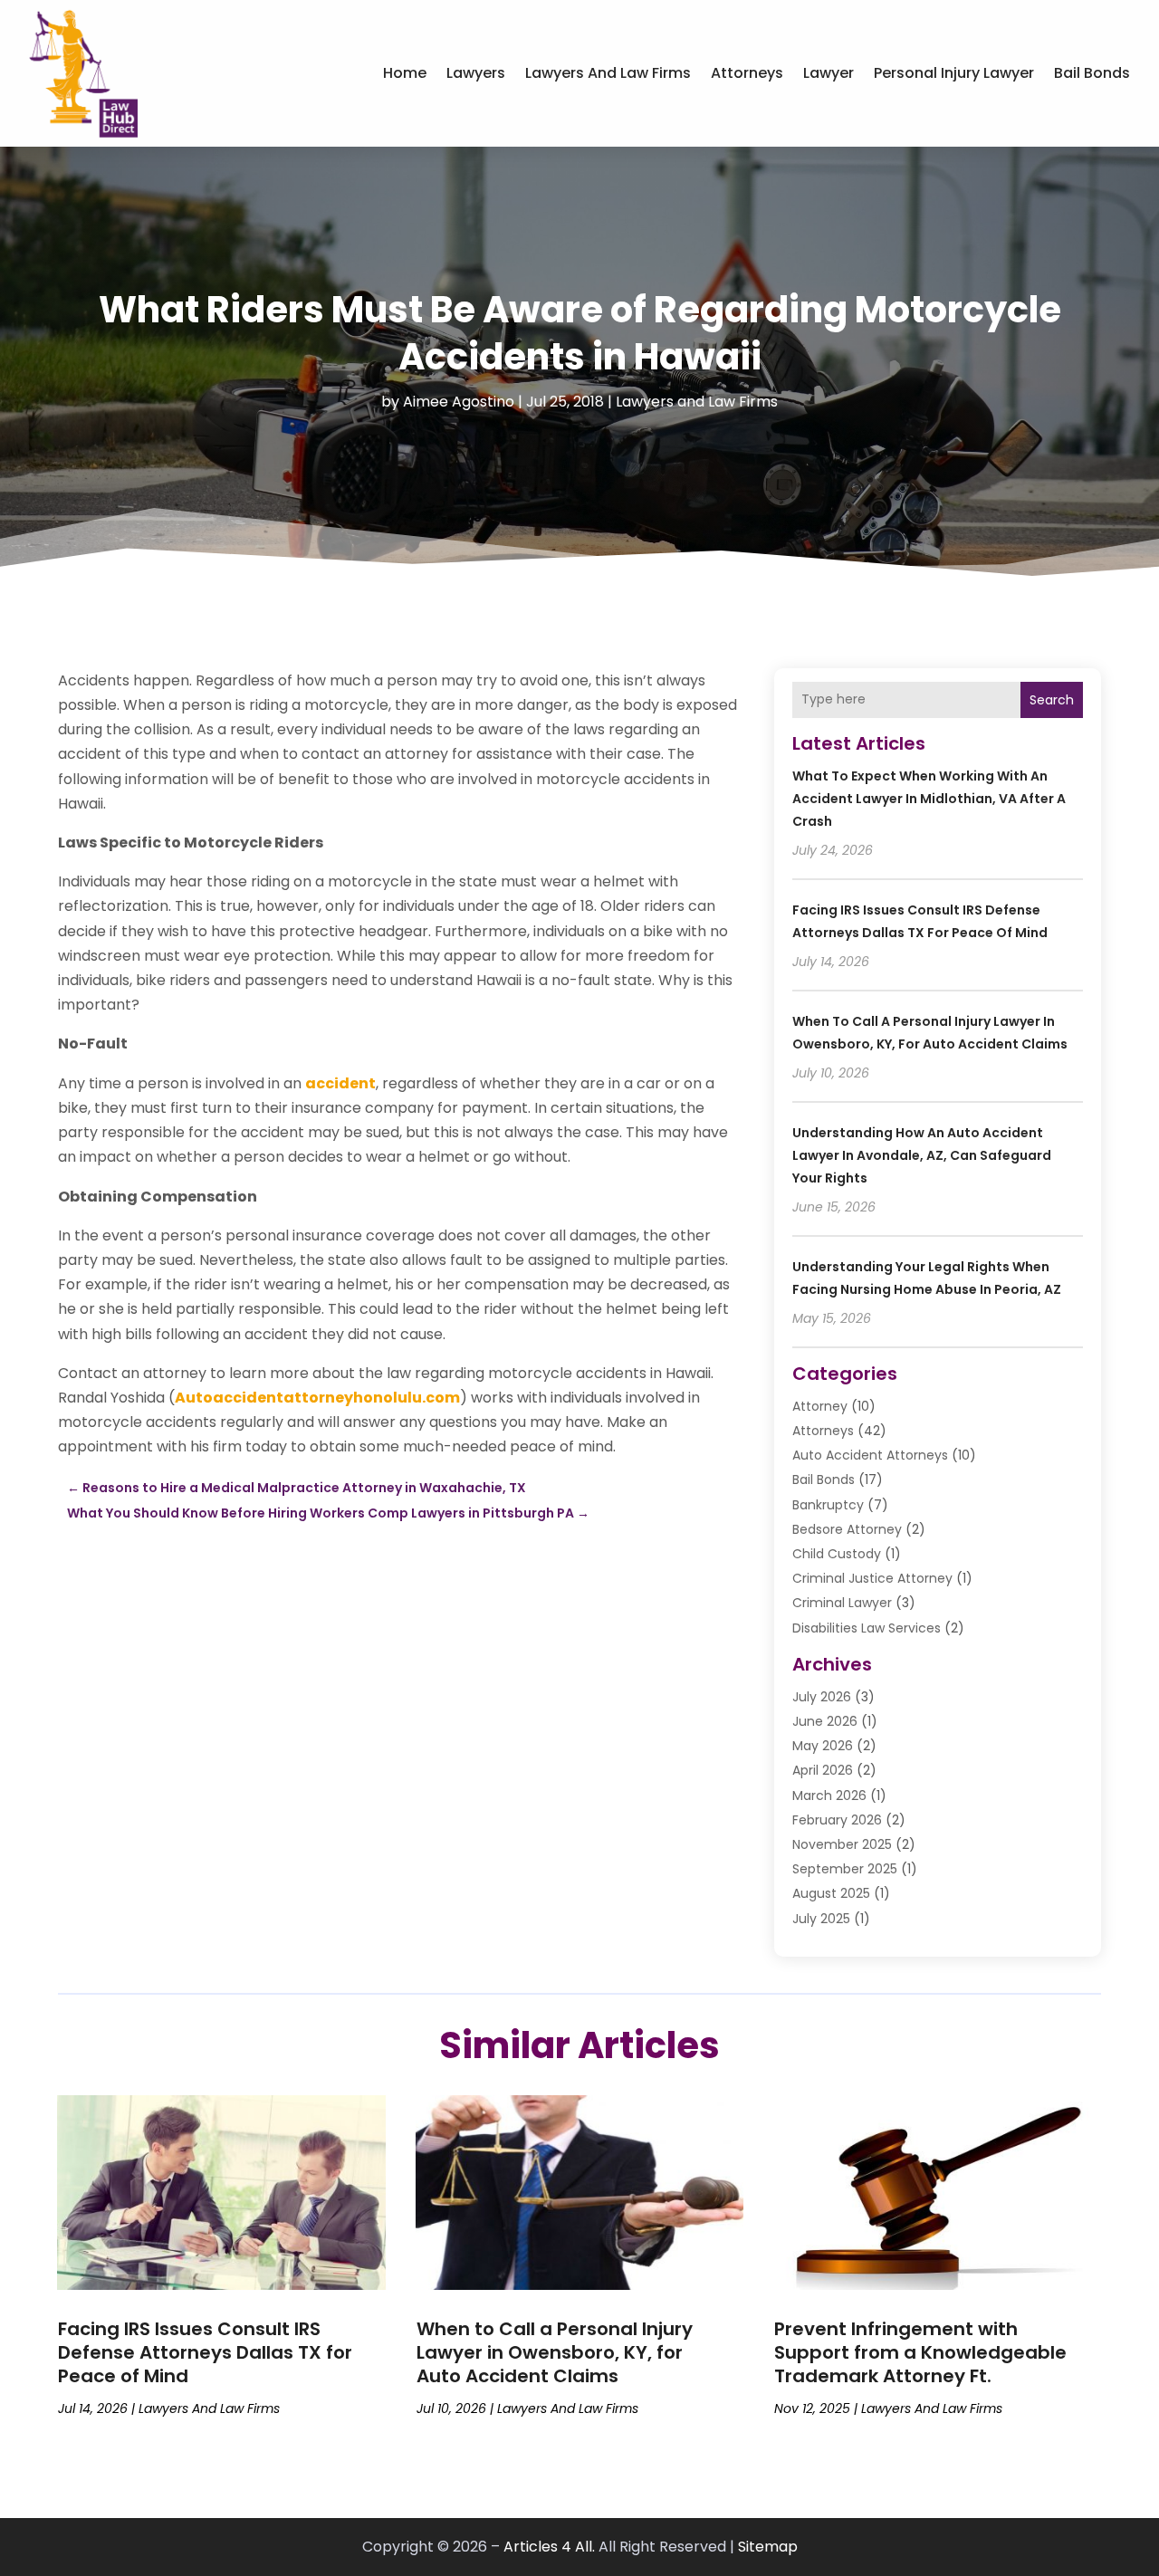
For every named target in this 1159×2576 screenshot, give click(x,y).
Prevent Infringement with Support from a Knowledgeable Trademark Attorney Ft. (920, 2352)
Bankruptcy (828, 1505)
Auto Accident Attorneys (870, 1455)
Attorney (820, 1406)
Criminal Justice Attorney (872, 1578)
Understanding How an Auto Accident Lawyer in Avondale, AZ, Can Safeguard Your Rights (922, 1155)
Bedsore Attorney (847, 1529)
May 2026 (823, 1746)
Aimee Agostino (459, 402)
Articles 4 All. (549, 2547)
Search (1052, 700)
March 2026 (829, 1796)
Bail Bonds (1092, 73)
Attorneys (747, 73)
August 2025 (831, 1893)
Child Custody (837, 1554)
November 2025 (842, 1844)
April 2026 (823, 1770)
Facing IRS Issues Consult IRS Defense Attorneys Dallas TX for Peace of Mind (205, 2352)
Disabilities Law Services (867, 1628)
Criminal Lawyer (842, 1603)
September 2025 (845, 1869)
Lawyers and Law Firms (608, 73)
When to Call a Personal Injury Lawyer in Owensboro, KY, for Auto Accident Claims (555, 2352)
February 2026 (837, 1820)
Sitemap (768, 2547)
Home (405, 73)
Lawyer (829, 73)
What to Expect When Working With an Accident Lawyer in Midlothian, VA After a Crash (929, 799)
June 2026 (825, 1721)
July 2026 (822, 1697)
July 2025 (821, 1919)
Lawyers (476, 73)
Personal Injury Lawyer (954, 73)
